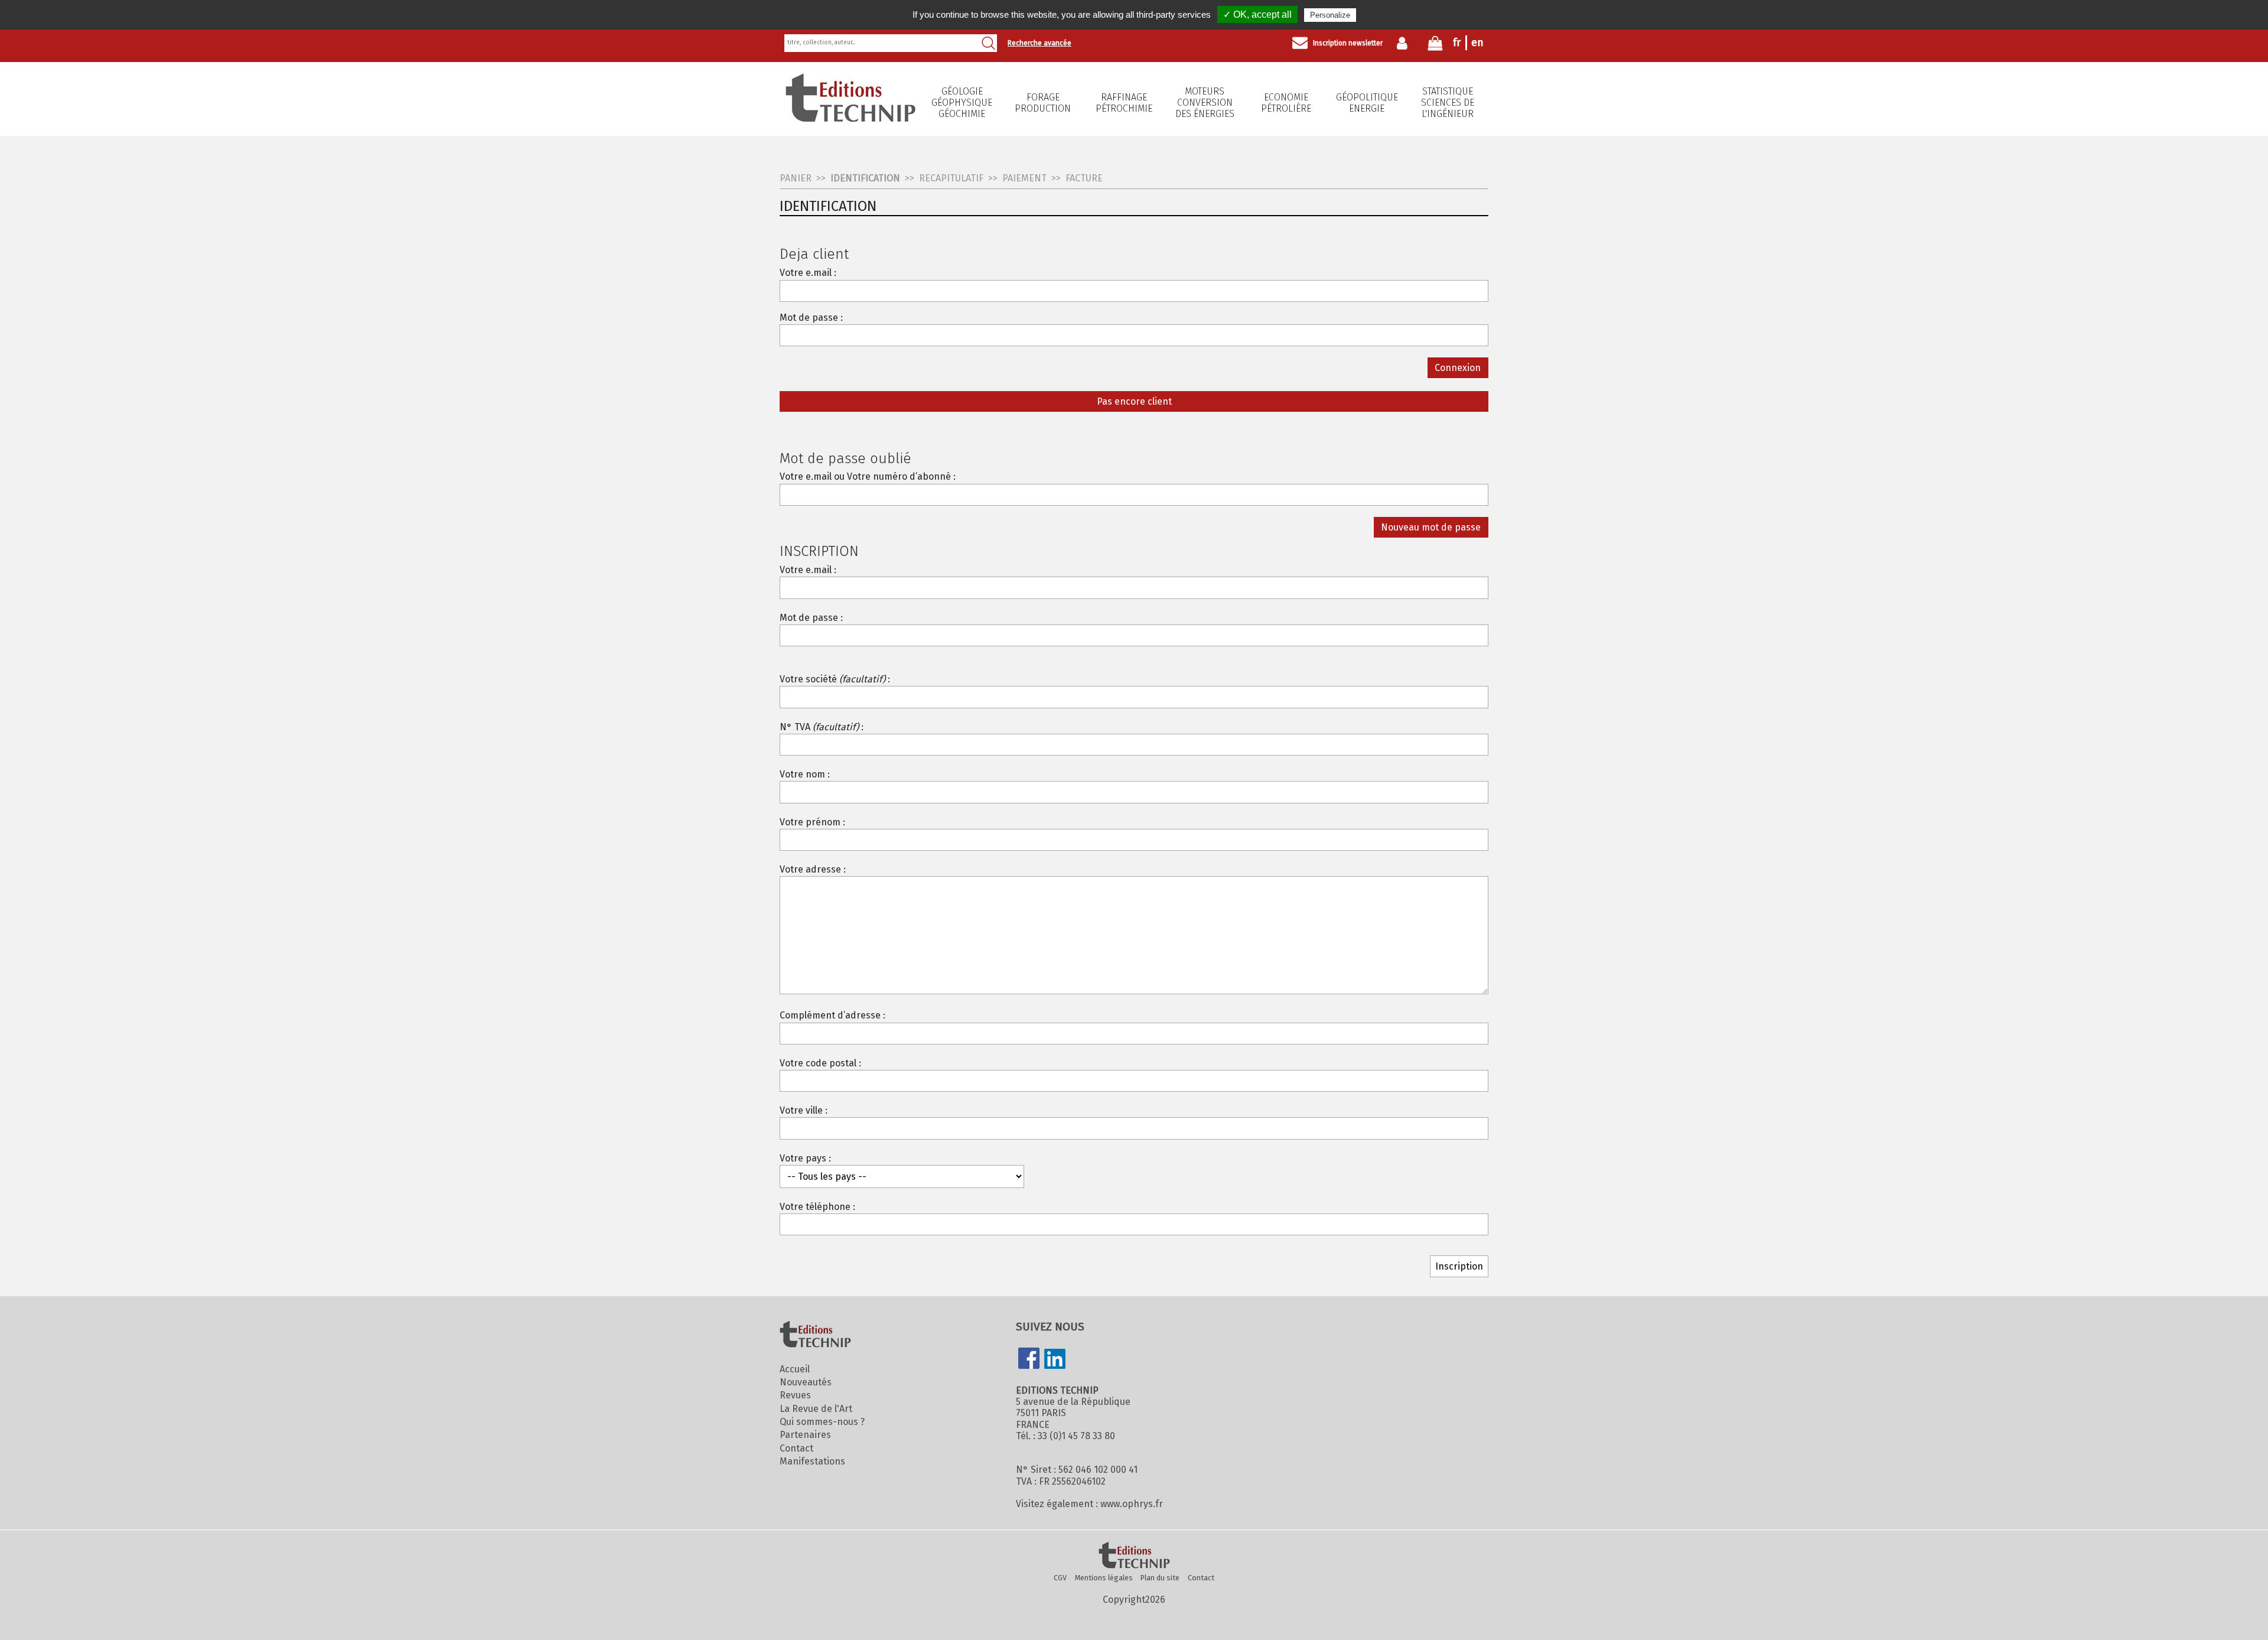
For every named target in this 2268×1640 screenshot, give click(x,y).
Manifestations (812, 1461)
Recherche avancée (1039, 43)
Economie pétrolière (1286, 103)
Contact (796, 1448)
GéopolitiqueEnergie (1367, 103)
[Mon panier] (1435, 46)
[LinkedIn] (1055, 1360)
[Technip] (850, 118)
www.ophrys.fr (1132, 1504)
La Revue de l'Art (816, 1409)
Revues (795, 1395)
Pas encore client (1134, 401)
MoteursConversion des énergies (1205, 102)
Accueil (795, 1369)
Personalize (1330, 15)
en (1477, 43)
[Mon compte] (1405, 43)
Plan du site (1160, 1578)
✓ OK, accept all (1257, 14)
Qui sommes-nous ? (822, 1422)
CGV (1060, 1578)
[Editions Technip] (1134, 1556)
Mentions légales (1104, 1578)
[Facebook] (1029, 1359)
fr (1457, 43)
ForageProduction (1043, 103)
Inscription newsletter (1348, 43)
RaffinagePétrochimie (1124, 103)
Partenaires (805, 1435)
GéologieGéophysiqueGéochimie (962, 102)
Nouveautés (806, 1382)
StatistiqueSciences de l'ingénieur (1448, 102)
